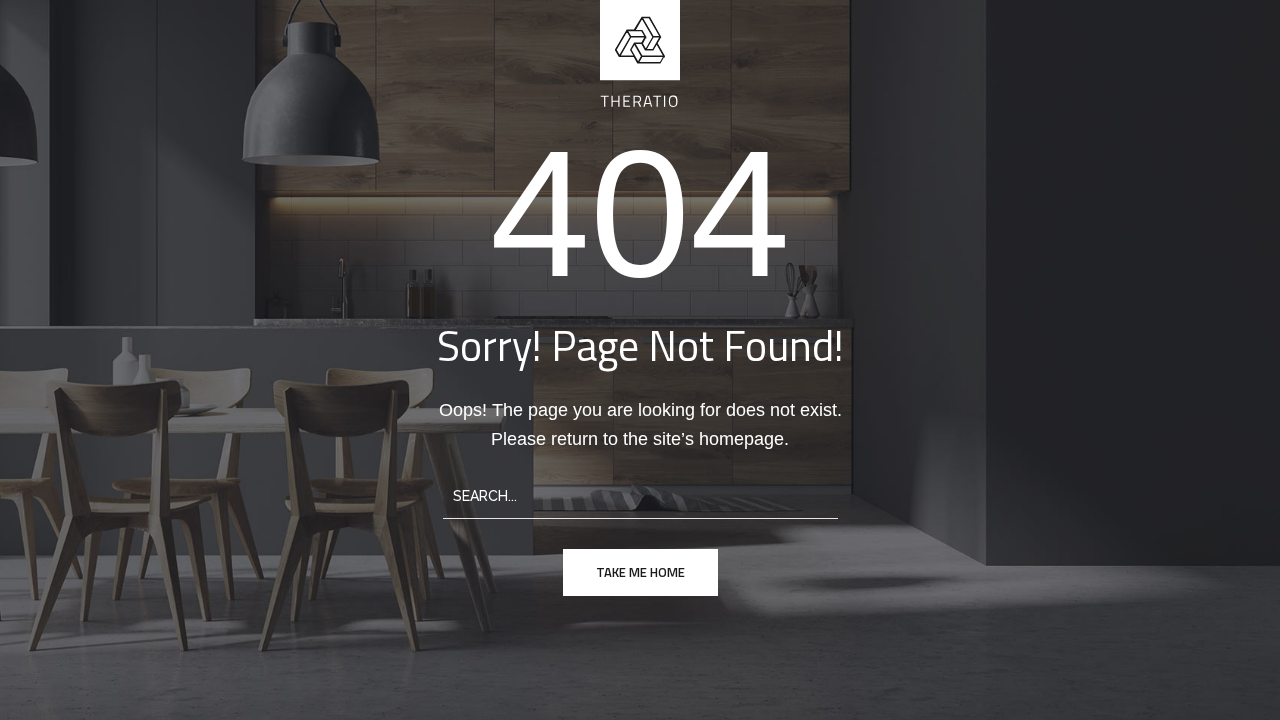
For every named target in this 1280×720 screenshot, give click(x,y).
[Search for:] (640, 495)
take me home (640, 572)
